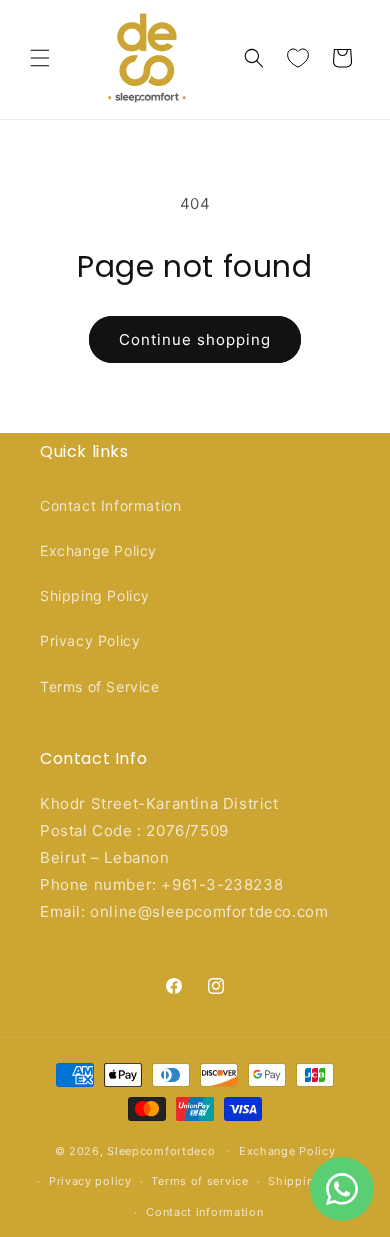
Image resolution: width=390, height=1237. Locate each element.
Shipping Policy (95, 595)
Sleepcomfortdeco (161, 1150)
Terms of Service (100, 686)
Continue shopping (195, 339)
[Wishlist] (298, 58)
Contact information (204, 1212)
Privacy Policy (90, 640)
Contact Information (110, 505)
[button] (40, 58)
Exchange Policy (98, 550)
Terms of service (199, 1181)
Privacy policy (90, 1181)
